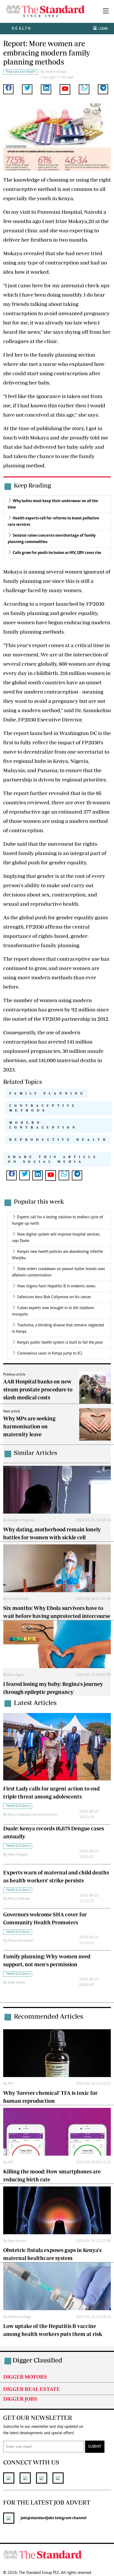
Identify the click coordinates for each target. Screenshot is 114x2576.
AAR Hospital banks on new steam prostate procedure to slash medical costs (38, 1389)
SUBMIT (95, 2447)
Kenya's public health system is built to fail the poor (60, 1343)
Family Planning (47, 1093)
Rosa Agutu (16, 1675)
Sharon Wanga (56, 72)
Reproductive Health (59, 1140)
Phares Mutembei (20, 1941)
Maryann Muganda (21, 1520)
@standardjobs (41, 2518)
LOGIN (102, 29)
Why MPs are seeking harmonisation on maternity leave (29, 1426)
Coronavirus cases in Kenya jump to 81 (50, 1353)
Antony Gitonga (19, 2317)
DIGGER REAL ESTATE (32, 2389)
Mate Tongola (17, 1855)
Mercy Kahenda (19, 1899)
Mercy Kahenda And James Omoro (32, 1815)
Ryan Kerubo (17, 2241)
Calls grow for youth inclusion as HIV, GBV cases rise (57, 553)
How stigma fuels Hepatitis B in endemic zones (56, 1286)
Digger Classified (37, 2360)
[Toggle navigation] (106, 11)
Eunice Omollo (18, 1599)
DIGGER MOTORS (25, 2377)
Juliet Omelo (17, 1983)
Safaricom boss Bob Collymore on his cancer (54, 1297)
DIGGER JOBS (20, 2399)
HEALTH (22, 28)
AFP (11, 2084)
